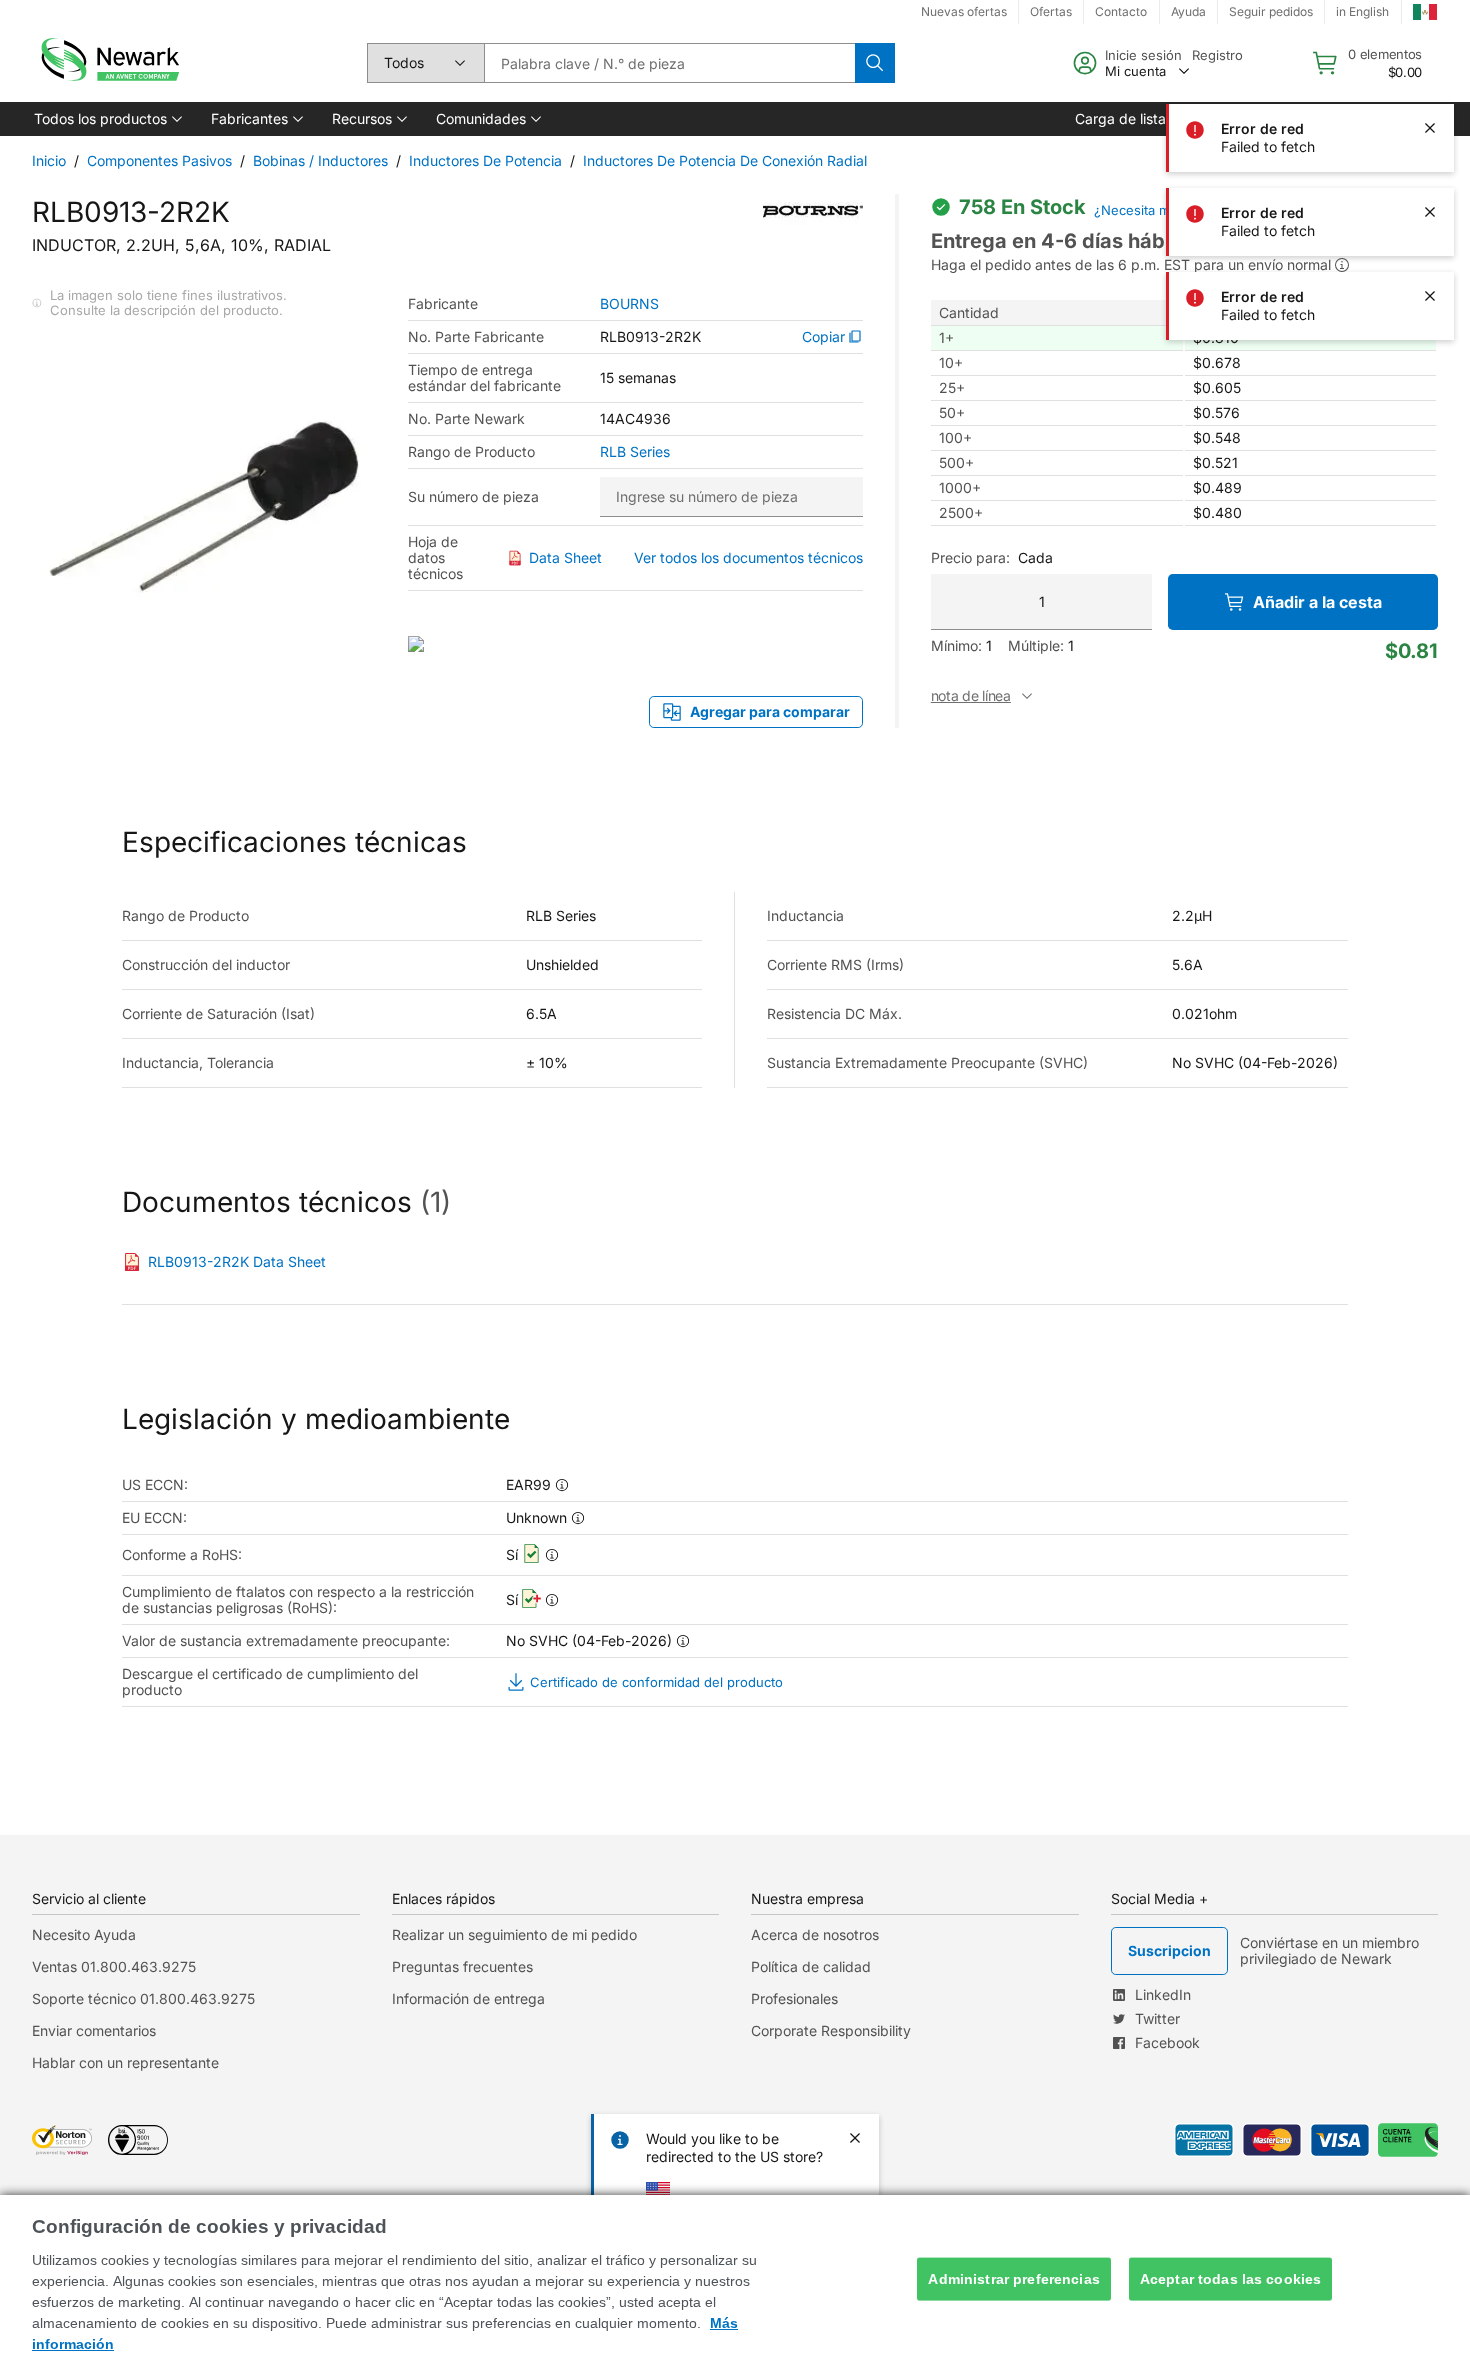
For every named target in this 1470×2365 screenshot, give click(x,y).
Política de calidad (811, 1966)
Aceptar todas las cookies (1231, 2279)
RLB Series (635, 452)
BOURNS (629, 304)
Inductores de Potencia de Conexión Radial (725, 160)
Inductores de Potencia (485, 160)
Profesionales (794, 1998)
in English (1362, 11)
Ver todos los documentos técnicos (748, 557)
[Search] (875, 63)
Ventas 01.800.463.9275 (114, 1966)
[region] (735, 2280)
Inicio (49, 160)
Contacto (1121, 11)
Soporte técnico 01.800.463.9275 (143, 1998)
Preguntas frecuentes (462, 1966)
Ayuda (1188, 11)
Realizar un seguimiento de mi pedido (514, 1934)
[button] (106, 119)
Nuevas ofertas (964, 11)
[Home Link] (108, 63)
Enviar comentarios (94, 2030)
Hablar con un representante (125, 2062)
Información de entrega (468, 1998)
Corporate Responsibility (831, 2030)
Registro (1217, 55)
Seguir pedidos (1271, 11)
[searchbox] (669, 63)
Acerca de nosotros (815, 1934)
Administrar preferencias (1013, 2279)
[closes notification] (1430, 128)
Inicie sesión (1143, 55)
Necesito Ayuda (84, 1934)
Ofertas (1051, 11)
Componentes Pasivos (159, 160)
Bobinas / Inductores (320, 160)
